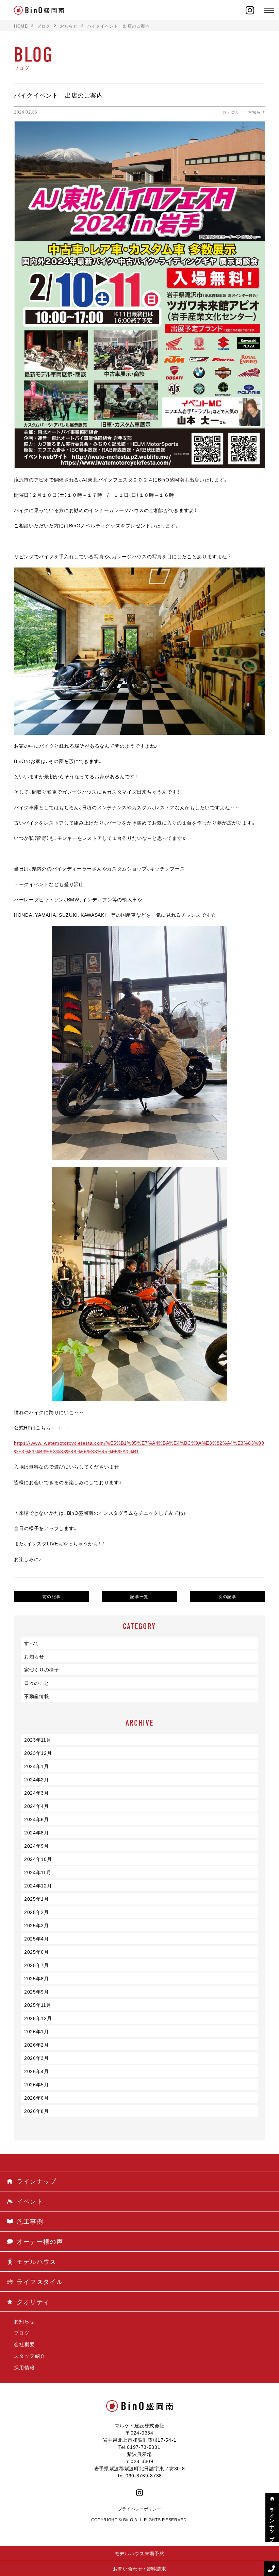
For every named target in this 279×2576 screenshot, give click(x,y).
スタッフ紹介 (30, 2356)
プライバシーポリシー (140, 2509)
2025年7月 (37, 1965)
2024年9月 (37, 1846)
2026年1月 (37, 2031)
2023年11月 (38, 1740)
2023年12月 (38, 1753)
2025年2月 (37, 1912)
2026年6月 (37, 2098)
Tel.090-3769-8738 (139, 2475)
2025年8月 (37, 1978)
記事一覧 (139, 1596)
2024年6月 (37, 1819)
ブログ (22, 2333)
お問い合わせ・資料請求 (140, 2569)
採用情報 (24, 2367)
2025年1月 (37, 1899)
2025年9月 (37, 1992)
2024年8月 (37, 1832)
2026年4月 (37, 2071)
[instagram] (250, 10)
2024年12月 (38, 1885)
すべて (32, 1643)
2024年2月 (37, 1779)
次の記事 (228, 1596)
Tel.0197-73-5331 (139, 2447)
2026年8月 (37, 2111)
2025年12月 (38, 2018)
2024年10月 (38, 1859)
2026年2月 (37, 2045)
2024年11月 (38, 1872)
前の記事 (52, 1596)
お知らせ (256, 112)
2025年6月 (37, 1952)
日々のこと (37, 1683)
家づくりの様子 (42, 1670)
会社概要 (24, 2344)
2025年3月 (37, 1925)
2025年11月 (38, 2005)
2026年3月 (37, 2058)
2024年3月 (37, 1793)
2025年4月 (37, 1938)
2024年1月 (37, 1766)
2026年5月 (37, 2084)
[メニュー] (269, 10)
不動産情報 (37, 1696)
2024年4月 (37, 1806)
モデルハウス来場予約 (140, 2553)
